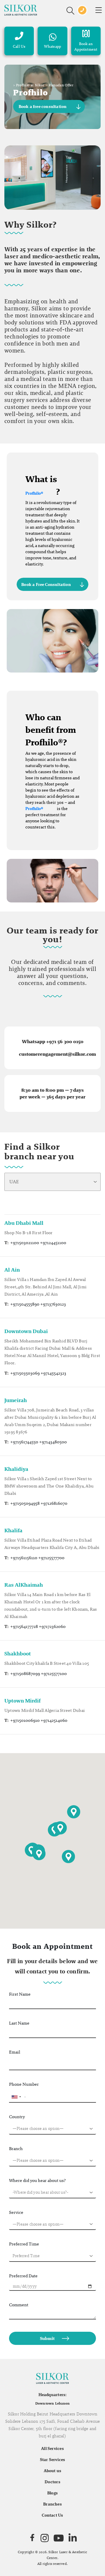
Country (17, 2117)
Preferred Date (23, 2276)
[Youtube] (59, 2538)
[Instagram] (45, 2538)
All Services (52, 2448)
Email (15, 2052)
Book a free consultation (43, 106)
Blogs (52, 2493)
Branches (52, 2504)
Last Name (19, 2023)
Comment (19, 2305)
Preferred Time (24, 2244)
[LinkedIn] (73, 2538)
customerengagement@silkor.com (57, 1054)
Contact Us (52, 2515)
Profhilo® (34, 493)
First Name (20, 1994)
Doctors (52, 2482)
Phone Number (24, 2084)
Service (16, 2212)
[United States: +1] (16, 2097)
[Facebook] (32, 2538)
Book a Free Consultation (46, 584)
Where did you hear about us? (37, 2180)
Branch (16, 2148)
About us (53, 2471)
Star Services (53, 2460)
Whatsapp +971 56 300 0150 (53, 1042)
